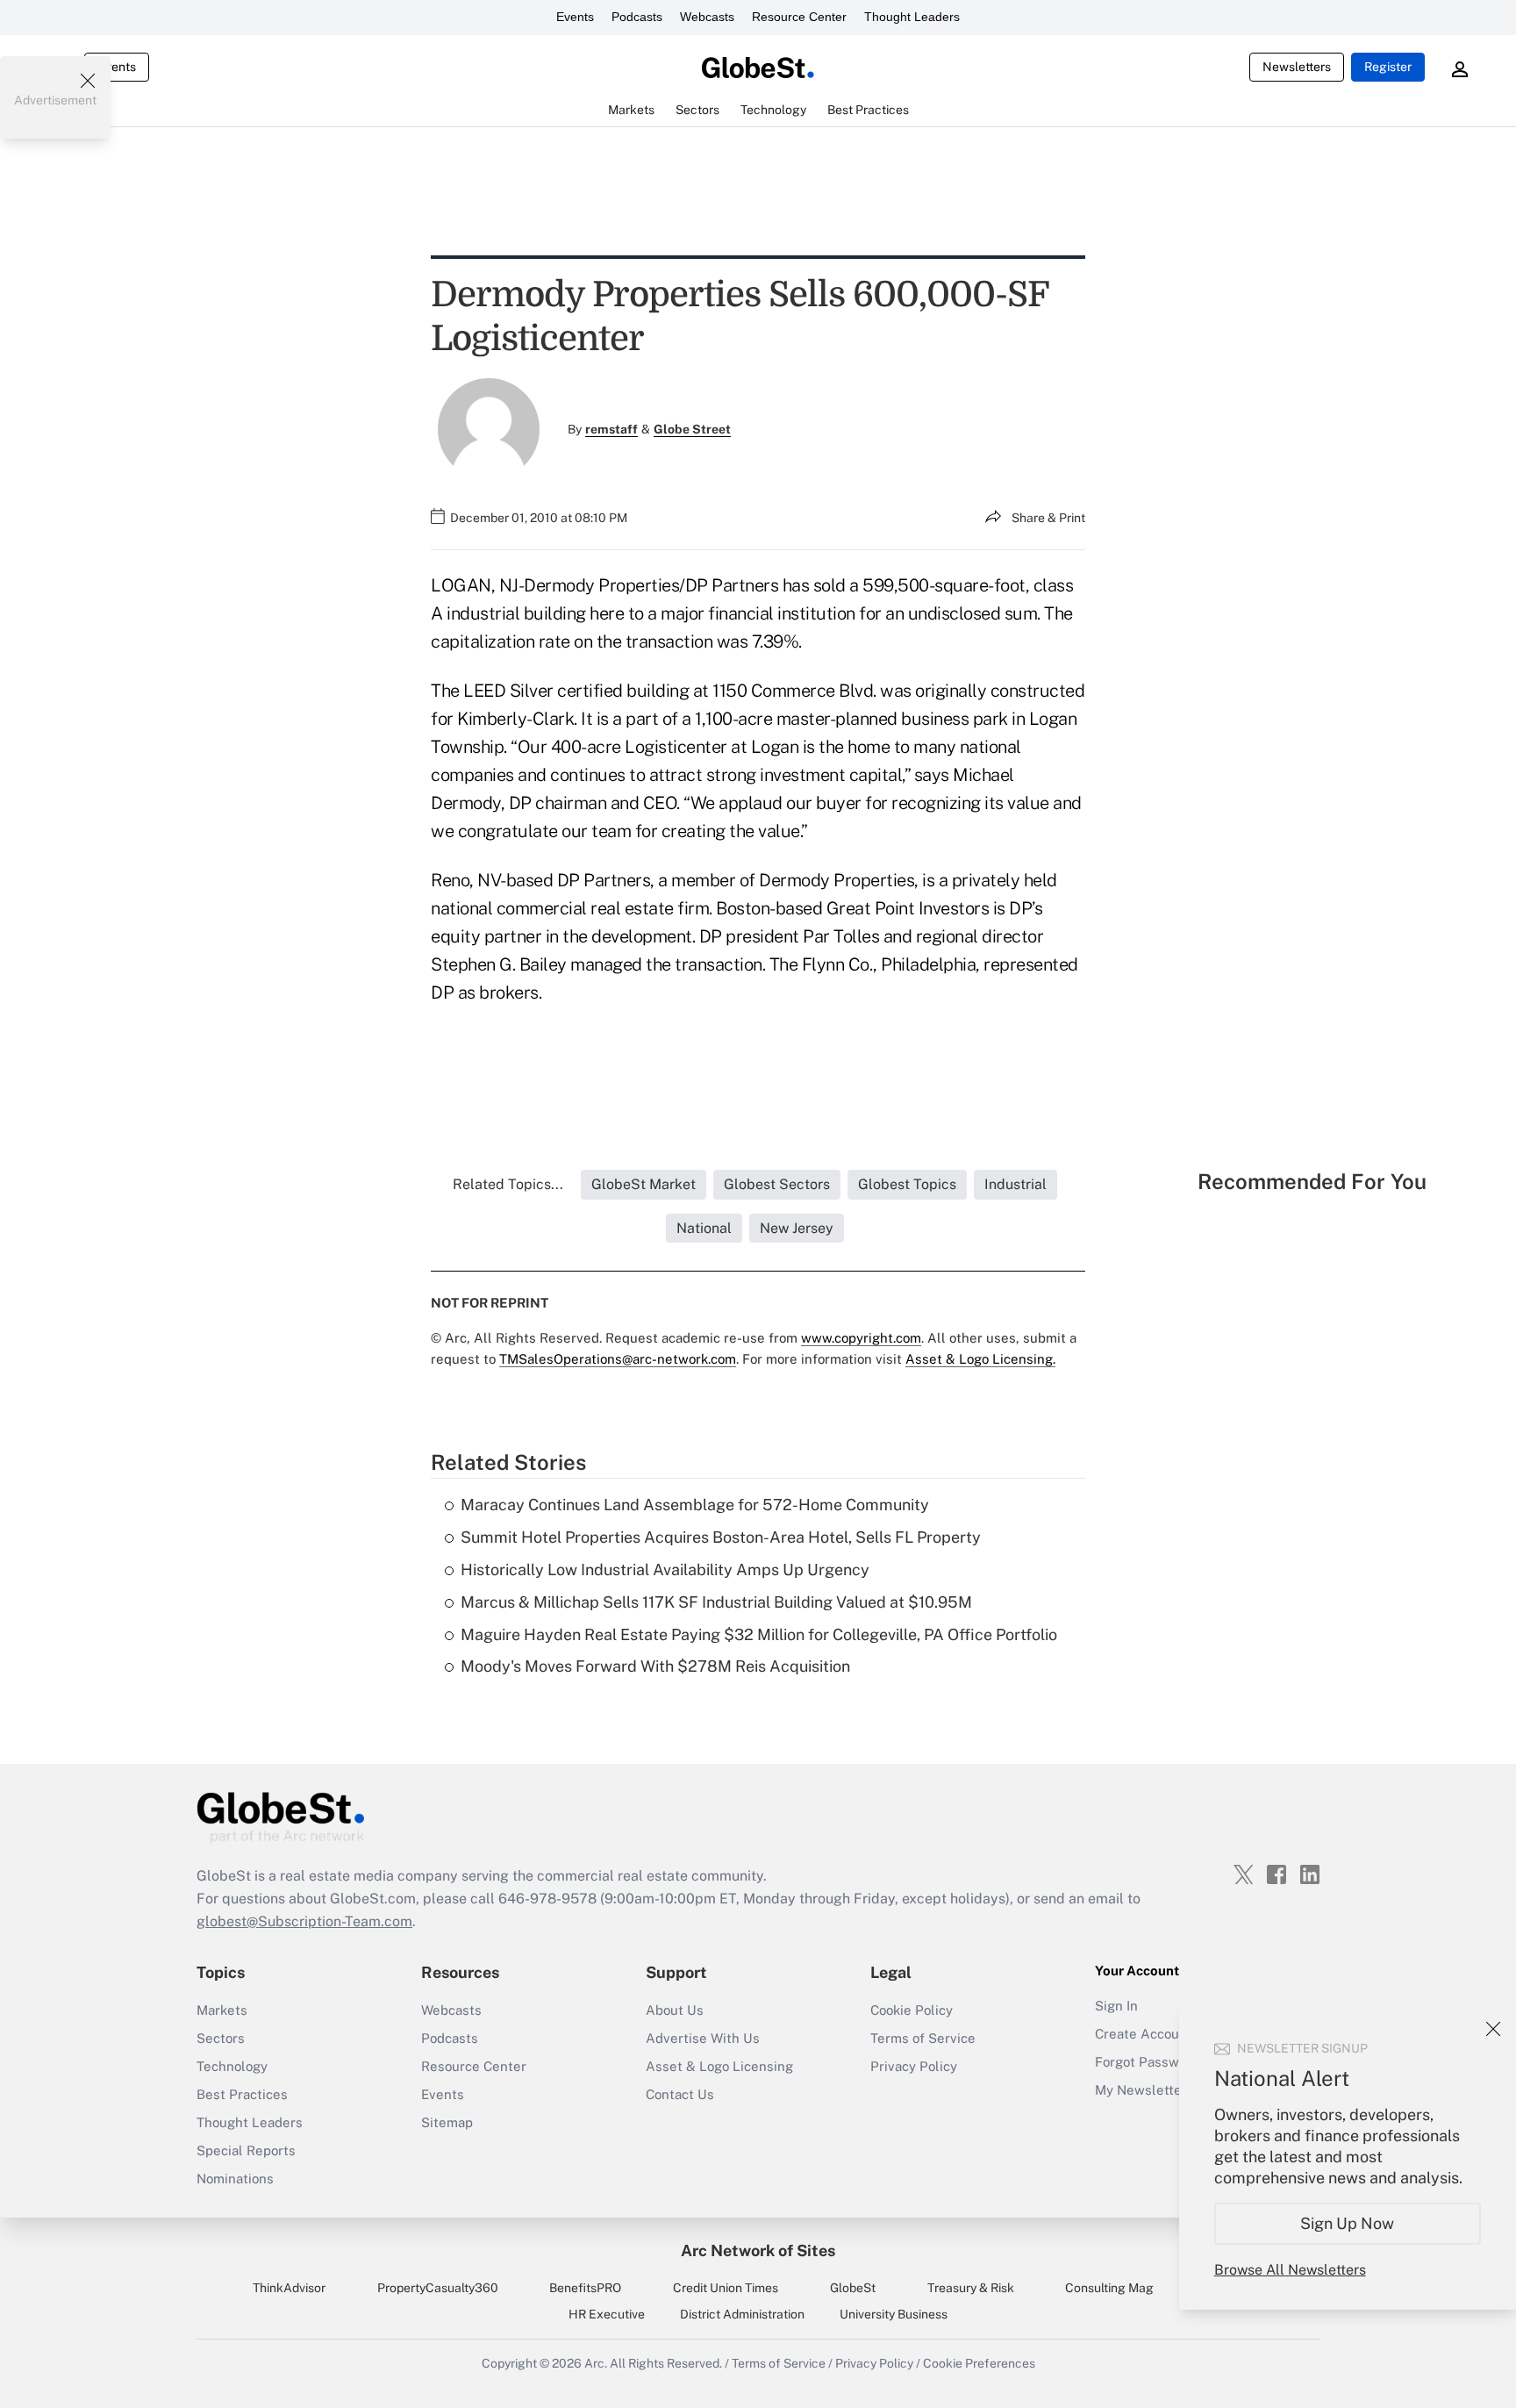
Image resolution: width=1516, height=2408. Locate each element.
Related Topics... (508, 1184)
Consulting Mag (1109, 2288)
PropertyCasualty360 (438, 2288)
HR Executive (607, 2314)
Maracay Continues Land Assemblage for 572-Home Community (695, 1505)
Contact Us (680, 2094)
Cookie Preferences (979, 2363)
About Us (675, 2010)
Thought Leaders (912, 17)
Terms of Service (923, 2038)
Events (575, 17)
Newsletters (1297, 67)
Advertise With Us (703, 2038)
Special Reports (246, 2150)
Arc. (596, 2363)
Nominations (235, 2179)
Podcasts (637, 17)
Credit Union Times (726, 2288)
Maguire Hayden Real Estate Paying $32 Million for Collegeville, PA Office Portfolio (759, 1634)
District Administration (742, 2314)
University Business (894, 2314)
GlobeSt (853, 2288)
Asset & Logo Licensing (719, 2066)
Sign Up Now (1348, 2223)
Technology (232, 2066)
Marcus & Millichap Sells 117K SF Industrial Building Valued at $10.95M (716, 1602)
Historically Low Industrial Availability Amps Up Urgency (665, 1569)
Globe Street (692, 429)
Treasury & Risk (971, 2288)
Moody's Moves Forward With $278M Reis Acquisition (655, 1666)
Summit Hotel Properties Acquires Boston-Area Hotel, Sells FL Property (721, 1537)
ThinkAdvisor (289, 2288)
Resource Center (799, 17)
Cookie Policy (912, 2010)
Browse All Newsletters (1290, 2270)
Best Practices (242, 2094)
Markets (222, 2010)
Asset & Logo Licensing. (980, 1359)
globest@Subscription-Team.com (304, 1921)
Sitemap (447, 2122)
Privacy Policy (914, 2066)
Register (1388, 67)
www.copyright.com (861, 1338)
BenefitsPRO (585, 2288)
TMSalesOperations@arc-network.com (618, 1359)
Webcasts (707, 17)
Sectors (221, 2038)
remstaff (611, 429)
